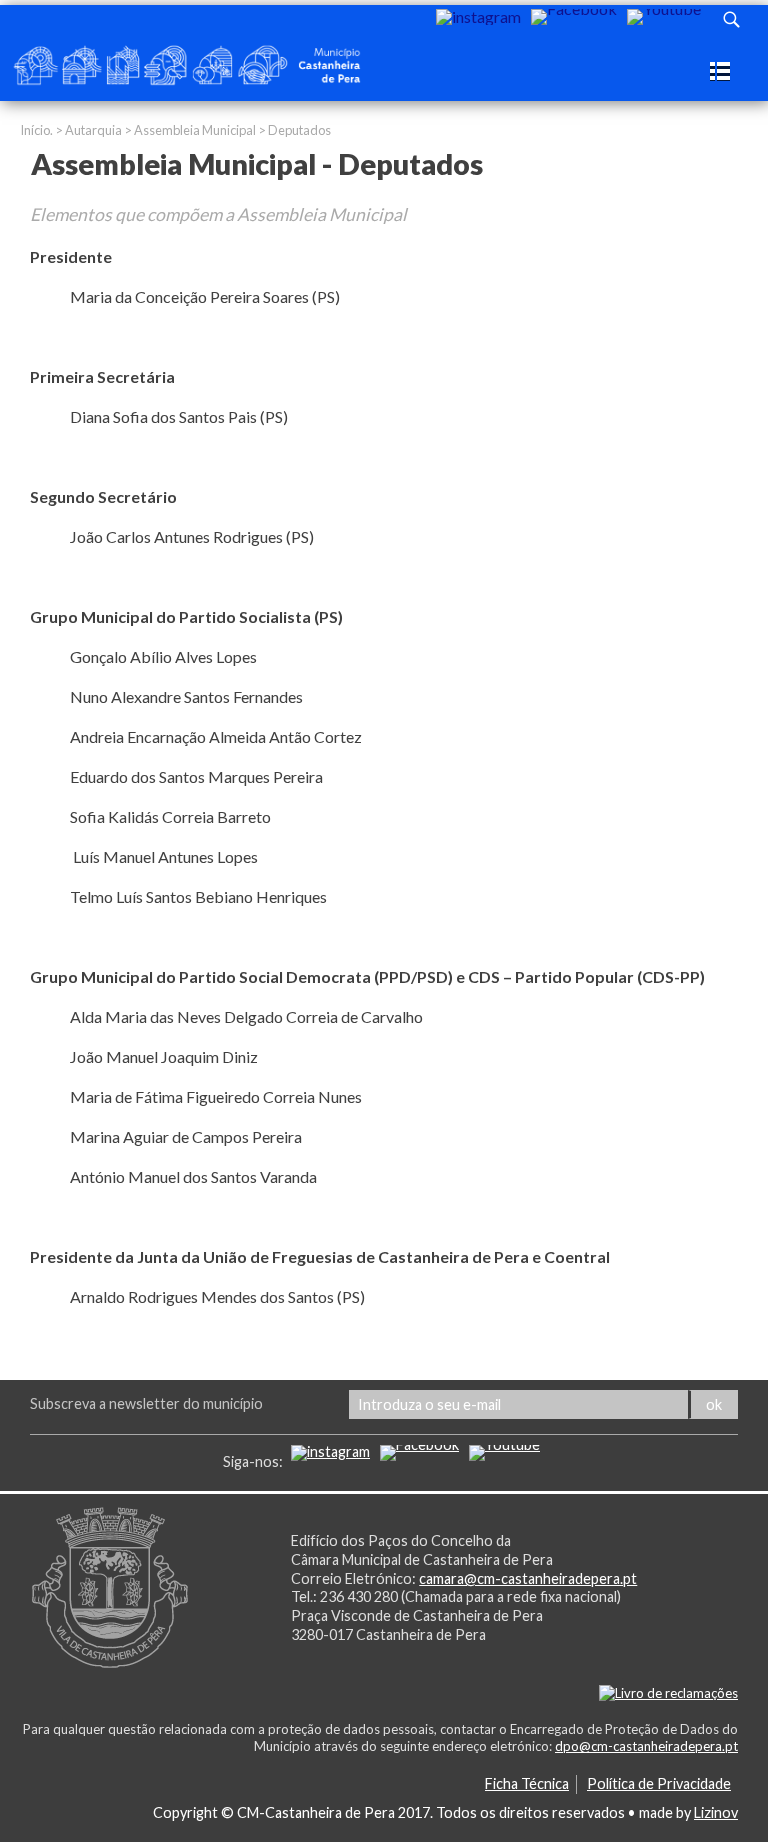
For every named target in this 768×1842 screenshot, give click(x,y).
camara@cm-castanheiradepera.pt (528, 1578)
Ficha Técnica (527, 1783)
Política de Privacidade (659, 1783)
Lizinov (716, 1812)
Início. (36, 130)
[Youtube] (664, 17)
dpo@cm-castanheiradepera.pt (646, 1746)
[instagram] (478, 17)
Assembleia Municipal (195, 130)
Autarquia (93, 130)
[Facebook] (574, 17)
